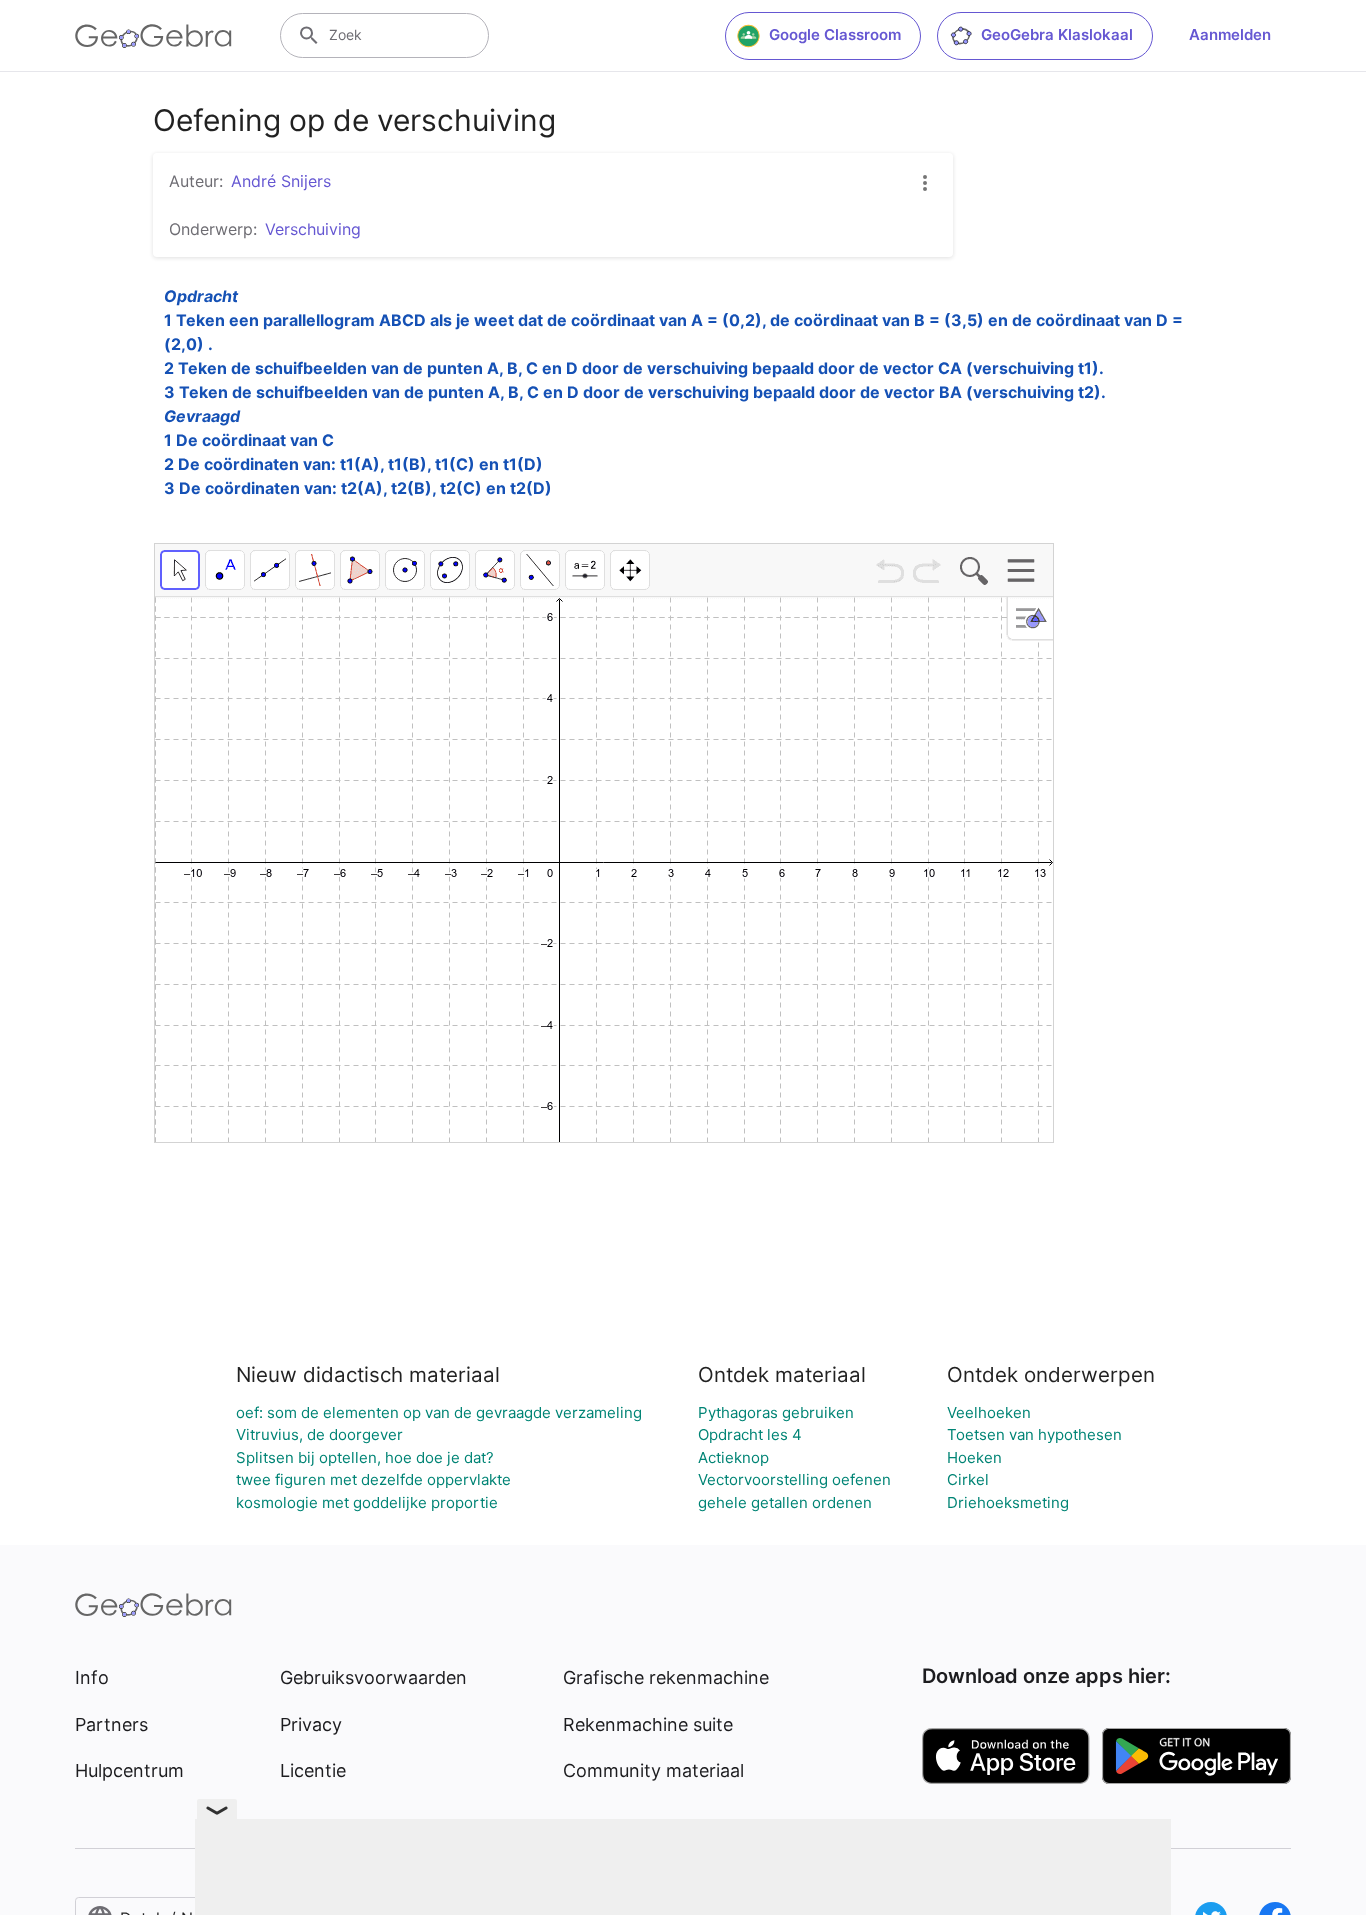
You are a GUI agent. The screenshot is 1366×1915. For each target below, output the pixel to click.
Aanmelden (1230, 34)
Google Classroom (835, 34)
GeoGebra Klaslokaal (1057, 34)
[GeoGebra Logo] (153, 36)
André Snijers (281, 181)
